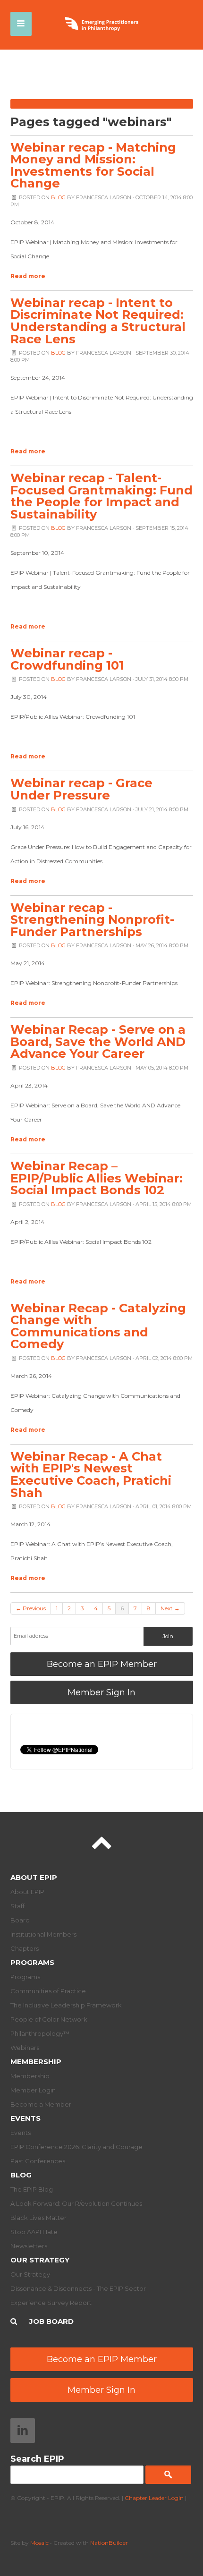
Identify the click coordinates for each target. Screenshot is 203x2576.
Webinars (25, 2048)
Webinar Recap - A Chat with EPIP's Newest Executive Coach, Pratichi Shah (91, 1474)
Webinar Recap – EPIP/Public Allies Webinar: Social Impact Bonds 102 (97, 1178)
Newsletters (29, 2246)
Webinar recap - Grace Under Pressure (81, 789)
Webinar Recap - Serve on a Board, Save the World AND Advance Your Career (98, 1041)
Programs (32, 1962)
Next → (170, 1608)
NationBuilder (109, 2543)
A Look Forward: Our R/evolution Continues (76, 2203)
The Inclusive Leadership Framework (66, 2005)
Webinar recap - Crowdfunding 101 (67, 659)
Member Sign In (101, 1692)
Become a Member (41, 2104)
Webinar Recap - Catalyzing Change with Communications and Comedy (98, 1326)
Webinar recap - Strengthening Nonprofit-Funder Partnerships (92, 919)
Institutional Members (43, 1934)
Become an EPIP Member (102, 1664)
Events (25, 2118)
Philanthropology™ (40, 2033)
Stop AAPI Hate (34, 2232)
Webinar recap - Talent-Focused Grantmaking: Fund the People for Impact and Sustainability (101, 496)
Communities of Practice (48, 1991)
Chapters (25, 1948)
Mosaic (39, 2543)
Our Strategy (40, 2260)
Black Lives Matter (38, 2218)
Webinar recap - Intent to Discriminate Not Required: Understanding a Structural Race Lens (98, 321)
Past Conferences (38, 2161)
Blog (58, 197)
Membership (36, 2062)
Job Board (51, 2321)
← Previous (31, 1608)
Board (20, 1920)
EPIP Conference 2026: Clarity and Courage (76, 2147)
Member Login (33, 2090)
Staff (17, 1906)
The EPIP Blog (32, 2189)
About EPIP (34, 1877)
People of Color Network (49, 2019)
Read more (28, 276)
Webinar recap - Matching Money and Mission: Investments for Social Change (93, 165)
